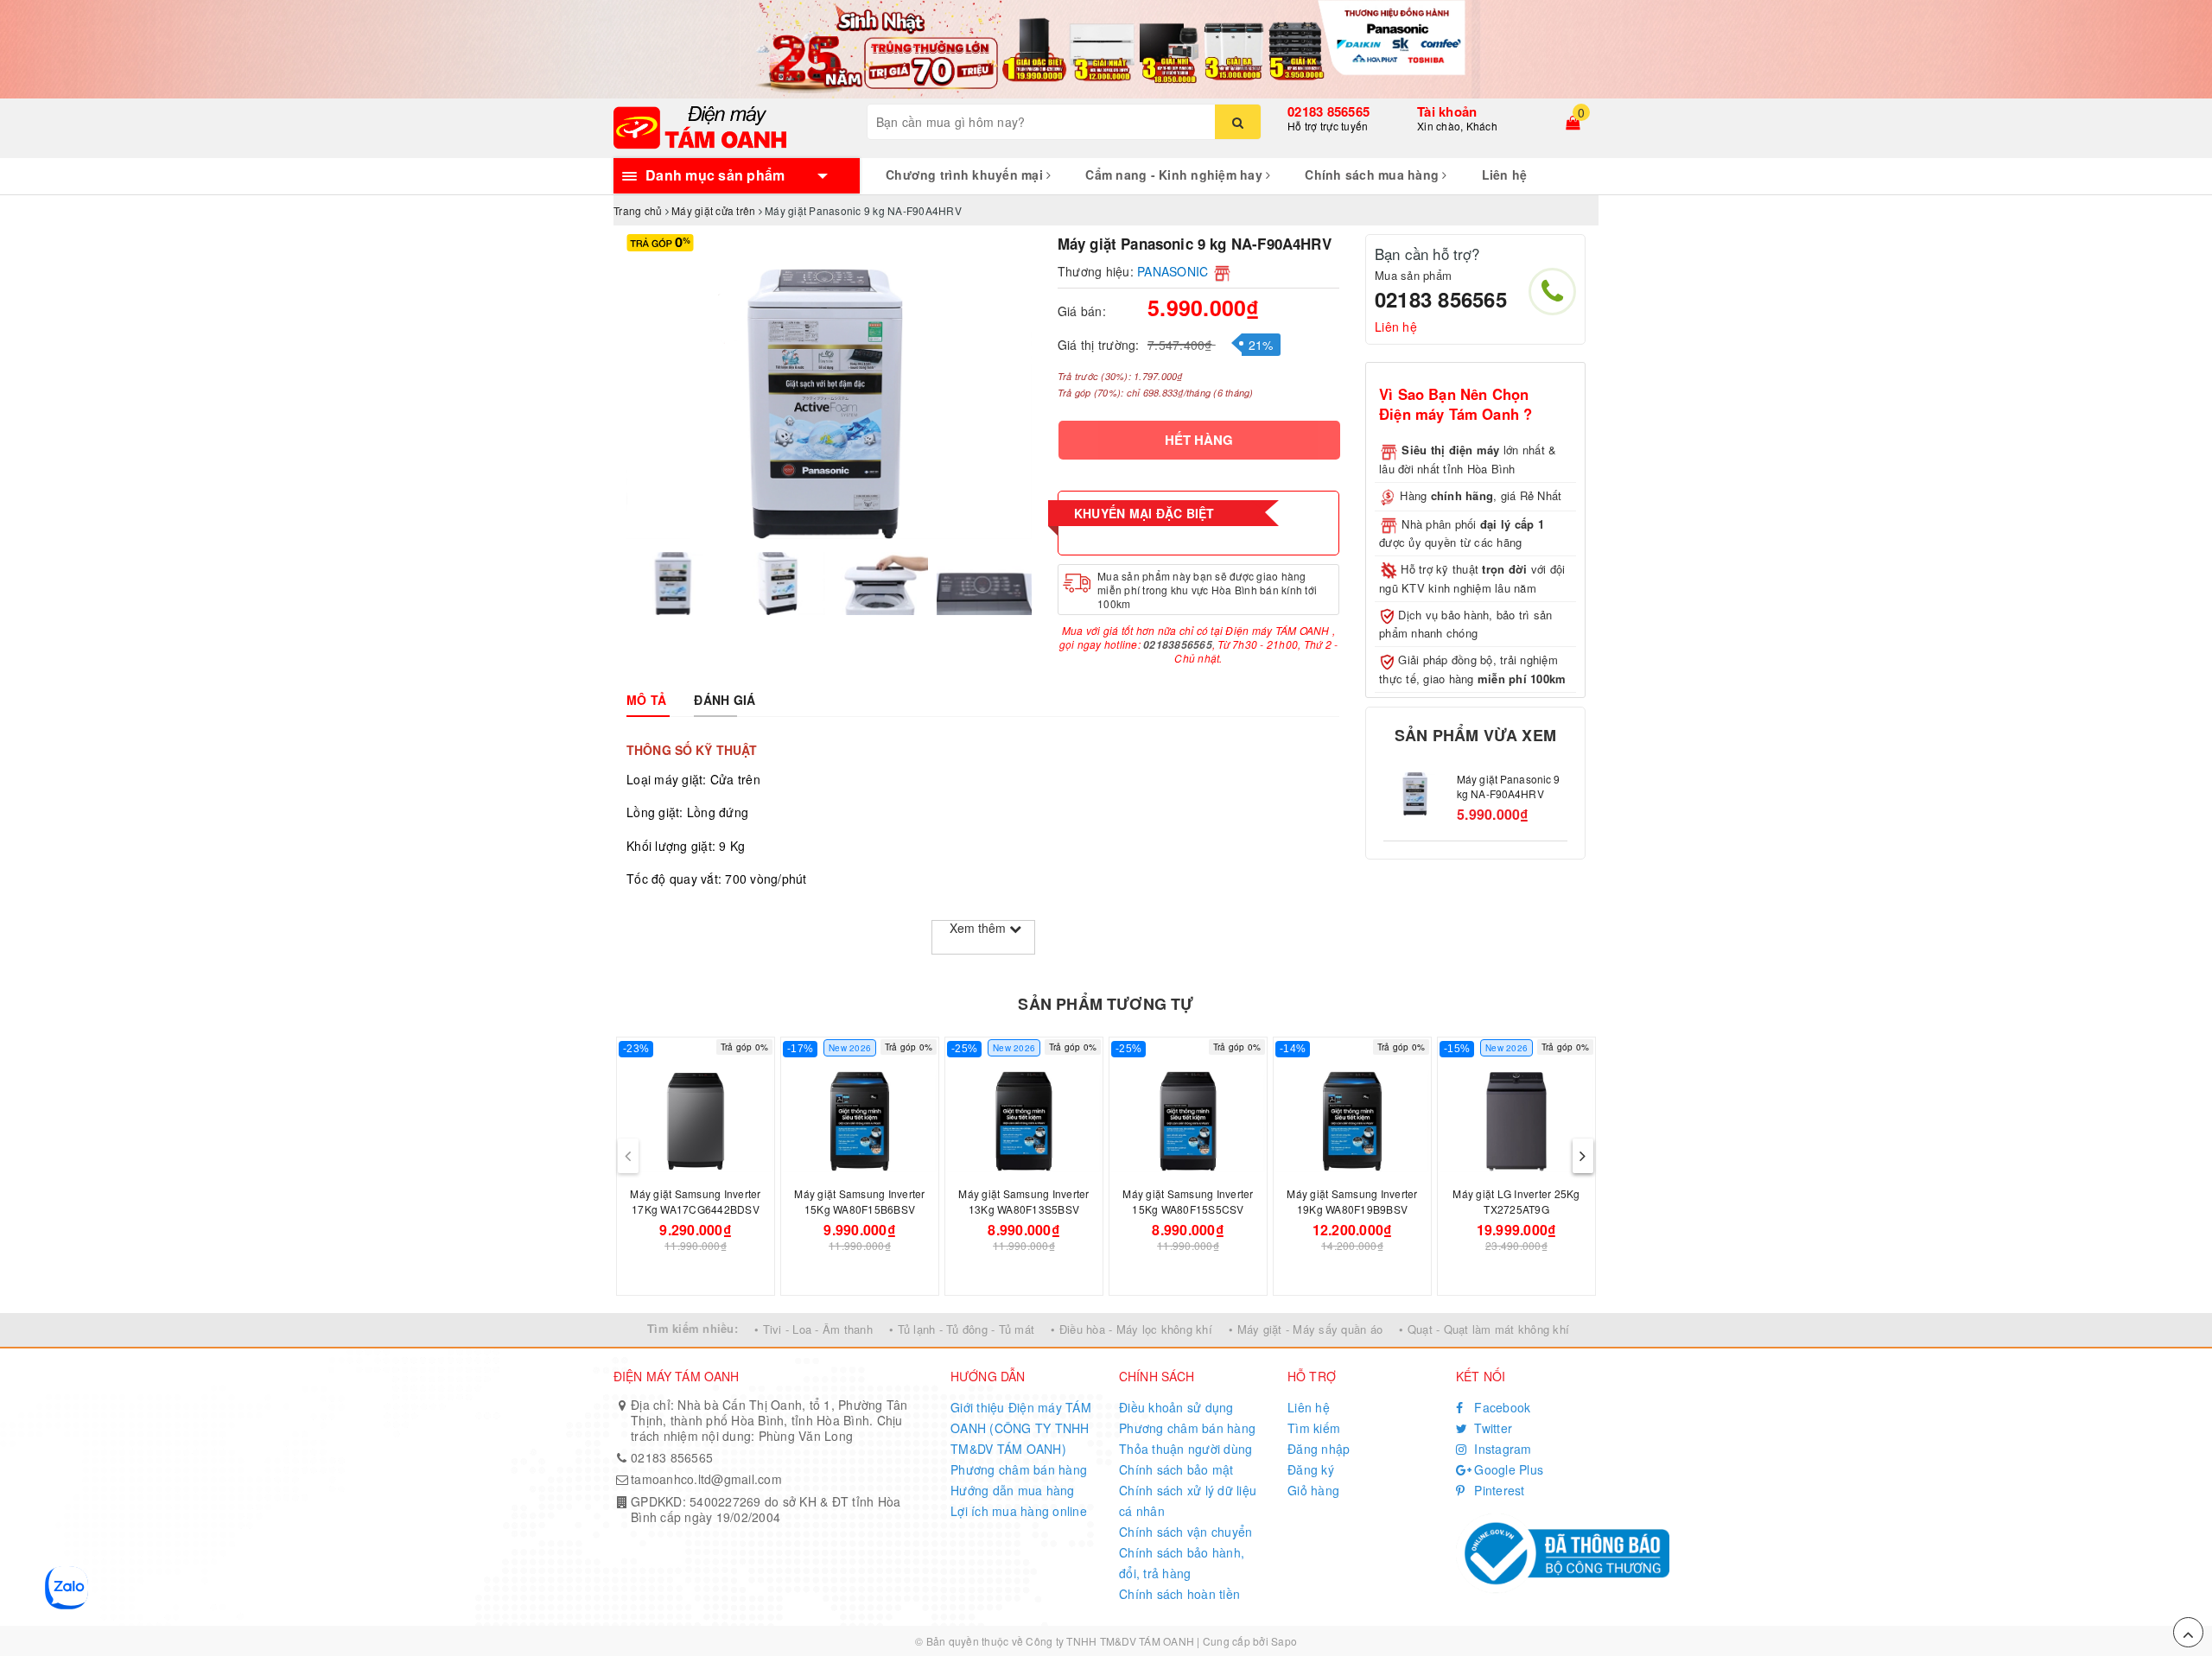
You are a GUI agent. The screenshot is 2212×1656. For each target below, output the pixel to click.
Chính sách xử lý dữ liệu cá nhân (1188, 1501)
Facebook (1500, 1407)
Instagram (1501, 1449)
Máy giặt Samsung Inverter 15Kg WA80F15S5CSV (1188, 1201)
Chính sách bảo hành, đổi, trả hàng (1182, 1563)
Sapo (1284, 1641)
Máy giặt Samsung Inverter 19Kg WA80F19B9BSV (1352, 1201)
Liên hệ (1505, 174)
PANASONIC (1173, 271)
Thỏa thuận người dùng (1185, 1449)
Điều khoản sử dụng (1176, 1407)
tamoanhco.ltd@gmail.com (706, 1479)
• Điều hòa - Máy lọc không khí (1131, 1329)
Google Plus (1507, 1469)
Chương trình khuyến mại (966, 174)
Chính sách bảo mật (1176, 1469)
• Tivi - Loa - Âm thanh (814, 1329)
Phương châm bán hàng (1019, 1469)
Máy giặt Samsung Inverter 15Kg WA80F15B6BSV (859, 1201)
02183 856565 (1328, 111)
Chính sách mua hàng (1373, 174)
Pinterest (1498, 1490)
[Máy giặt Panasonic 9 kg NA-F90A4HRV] (1416, 794)
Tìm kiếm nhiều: (693, 1328)
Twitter (1491, 1428)
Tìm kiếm (1314, 1428)
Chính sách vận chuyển (1185, 1532)
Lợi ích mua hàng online (1019, 1511)
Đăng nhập (1319, 1449)
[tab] (646, 700)
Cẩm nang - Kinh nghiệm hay (1176, 174)
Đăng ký (1311, 1469)
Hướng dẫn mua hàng (1013, 1490)
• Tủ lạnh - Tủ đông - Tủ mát (962, 1329)
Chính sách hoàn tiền (1179, 1594)
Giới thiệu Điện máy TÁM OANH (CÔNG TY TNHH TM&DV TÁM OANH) (1021, 1428)
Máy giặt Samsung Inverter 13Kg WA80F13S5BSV (1023, 1201)
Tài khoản (1447, 111)
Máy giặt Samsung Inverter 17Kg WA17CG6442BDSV (695, 1201)
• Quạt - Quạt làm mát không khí (1484, 1329)
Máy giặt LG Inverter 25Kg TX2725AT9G (1516, 1201)
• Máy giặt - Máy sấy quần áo (1306, 1329)
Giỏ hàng (1313, 1490)
